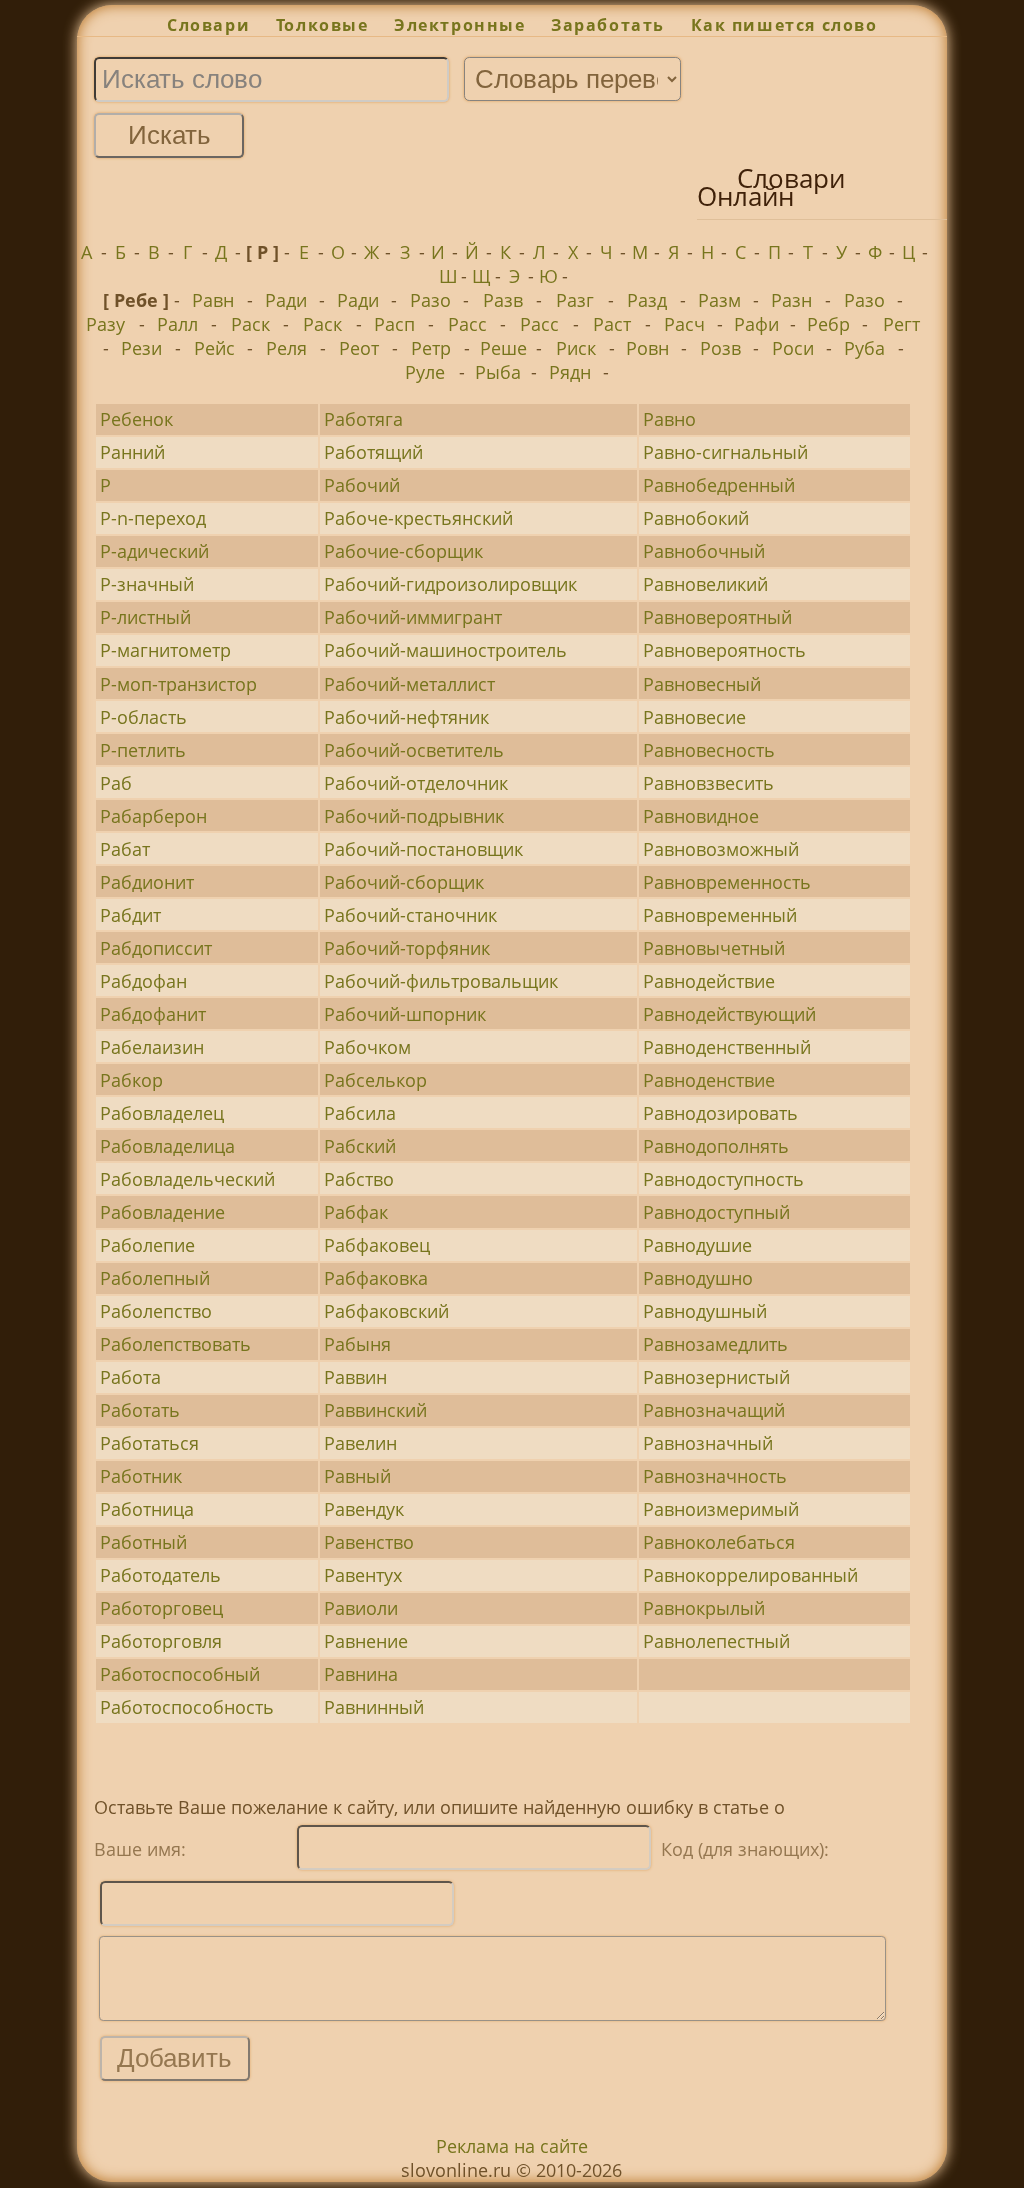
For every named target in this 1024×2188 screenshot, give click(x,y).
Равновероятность (724, 650)
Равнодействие (709, 981)
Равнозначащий (714, 1410)
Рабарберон (153, 816)
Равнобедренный (719, 485)
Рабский (360, 1146)
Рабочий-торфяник (407, 948)
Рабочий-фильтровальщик (441, 981)
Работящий (373, 452)
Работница (147, 1509)
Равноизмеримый (721, 1509)
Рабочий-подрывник (414, 816)
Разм (719, 300)
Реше (503, 348)
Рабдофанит (153, 1014)
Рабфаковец (377, 1245)
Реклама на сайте (512, 2146)
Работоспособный (180, 1674)
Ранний (132, 452)
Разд (647, 300)
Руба (864, 348)
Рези (141, 348)
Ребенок (136, 419)
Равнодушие (697, 1245)
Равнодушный (705, 1311)
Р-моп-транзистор (178, 684)
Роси (793, 348)
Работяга (363, 419)
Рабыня (357, 1344)
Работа (130, 1377)
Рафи (756, 324)
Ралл (177, 324)
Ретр (431, 348)
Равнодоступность (723, 1179)
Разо (430, 300)
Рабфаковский (386, 1311)
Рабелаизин (152, 1047)
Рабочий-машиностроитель (445, 650)
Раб (116, 783)
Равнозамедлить (715, 1344)
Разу (105, 324)
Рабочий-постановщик (423, 849)
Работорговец (161, 1608)
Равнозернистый (716, 1377)
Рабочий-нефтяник (406, 717)
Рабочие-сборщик (403, 551)
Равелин (360, 1443)
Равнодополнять (716, 1146)
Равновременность (727, 882)
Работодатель (160, 1575)
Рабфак (356, 1212)
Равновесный (702, 684)
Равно (669, 419)
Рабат (125, 849)
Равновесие (694, 717)
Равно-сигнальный (725, 452)
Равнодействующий (729, 1014)
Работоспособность (187, 1707)
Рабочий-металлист (409, 684)
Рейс (214, 348)
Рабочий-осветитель (414, 750)
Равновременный (720, 915)
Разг (575, 300)
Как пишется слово (784, 25)
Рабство (359, 1179)
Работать (140, 1410)
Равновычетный (714, 948)
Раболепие (147, 1245)
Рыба (498, 372)
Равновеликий (705, 584)
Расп (394, 324)
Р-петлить (143, 750)
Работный (143, 1542)
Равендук (364, 1509)
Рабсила (360, 1113)
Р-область (143, 717)
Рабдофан (143, 981)
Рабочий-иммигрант (413, 617)
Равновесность (709, 750)
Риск (576, 348)
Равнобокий (696, 518)
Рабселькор (375, 1080)
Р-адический (154, 551)
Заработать (608, 25)
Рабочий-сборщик (404, 882)
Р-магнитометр (165, 650)
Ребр (828, 324)
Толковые (322, 25)
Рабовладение (162, 1212)
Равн (213, 300)
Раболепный (155, 1278)
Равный (357, 1476)
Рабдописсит (156, 948)
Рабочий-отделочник (416, 783)
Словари (208, 25)
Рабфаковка (376, 1278)
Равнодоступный (716, 1212)
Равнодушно (698, 1278)
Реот (359, 348)
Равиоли (361, 1608)
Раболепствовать (175, 1344)
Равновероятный (717, 617)
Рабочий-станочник (410, 915)
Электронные (459, 25)
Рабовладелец (162, 1113)
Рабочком (367, 1047)
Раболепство (156, 1311)
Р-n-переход (153, 518)
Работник (141, 1476)
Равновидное (701, 816)
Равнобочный (704, 551)
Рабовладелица (167, 1146)
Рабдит (130, 915)
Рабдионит (147, 882)
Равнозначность (715, 1476)
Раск (250, 324)
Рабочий (362, 485)
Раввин (355, 1377)
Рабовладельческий (187, 1179)
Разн (791, 300)
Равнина (361, 1674)
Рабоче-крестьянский (418, 518)
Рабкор (131, 1080)
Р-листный (145, 617)
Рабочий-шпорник (405, 1014)
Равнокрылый (704, 1608)
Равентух (363, 1575)
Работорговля (161, 1641)
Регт (901, 324)
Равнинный (374, 1707)
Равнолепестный (716, 1641)
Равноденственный (727, 1047)
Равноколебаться (719, 1542)
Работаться (149, 1443)
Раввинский (375, 1410)
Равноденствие (709, 1080)
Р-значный (147, 584)
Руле (425, 372)
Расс (467, 324)
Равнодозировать (720, 1113)
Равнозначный (708, 1443)
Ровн (647, 348)
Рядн (570, 372)
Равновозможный (721, 849)
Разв (503, 300)
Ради (286, 300)
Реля (286, 348)
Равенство (369, 1542)
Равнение (366, 1641)
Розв (720, 348)
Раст (612, 324)
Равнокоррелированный (750, 1575)
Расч (684, 324)
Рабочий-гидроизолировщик (450, 584)
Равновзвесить (708, 783)
